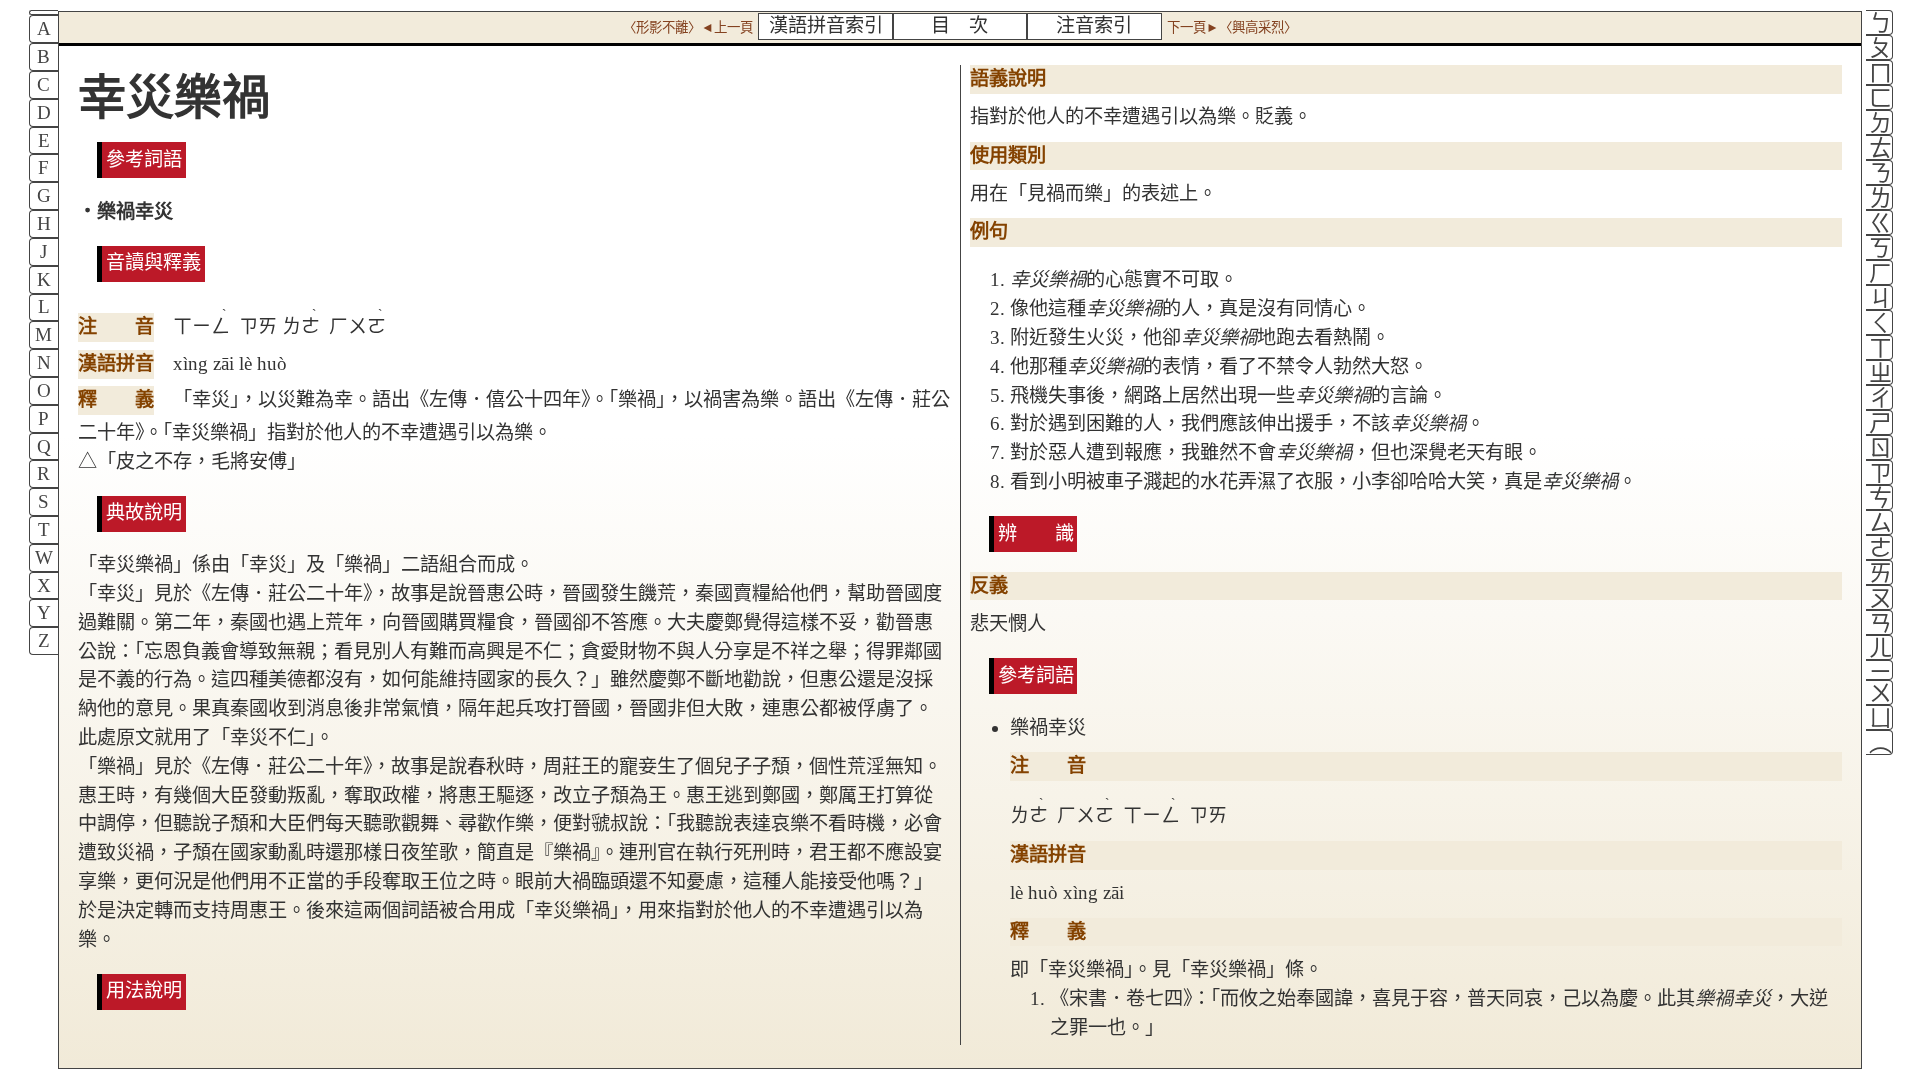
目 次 (959, 25)
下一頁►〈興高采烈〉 (1232, 27)
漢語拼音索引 (826, 25)
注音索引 (1094, 25)
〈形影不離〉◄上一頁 (688, 27)
